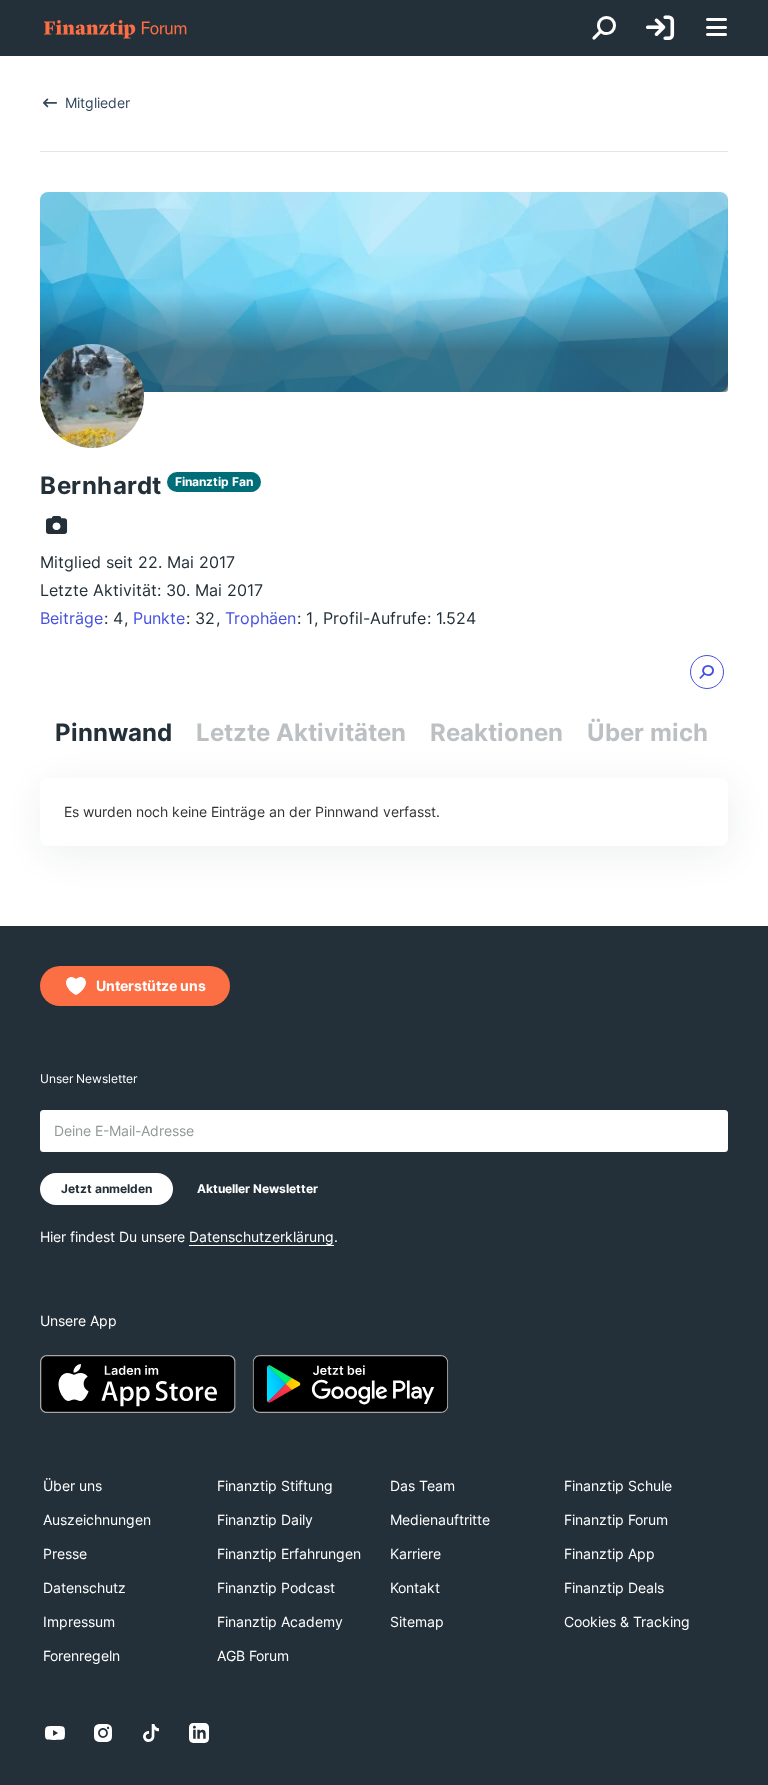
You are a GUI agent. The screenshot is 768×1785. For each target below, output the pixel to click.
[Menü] (716, 28)
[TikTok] (151, 1733)
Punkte (159, 618)
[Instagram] (103, 1733)
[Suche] (604, 28)
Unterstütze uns (151, 985)
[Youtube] (55, 1733)
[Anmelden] (660, 28)
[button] (707, 672)
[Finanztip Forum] (116, 28)
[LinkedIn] (199, 1733)
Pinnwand (113, 732)
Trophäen (260, 618)
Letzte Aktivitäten (301, 732)
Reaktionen (496, 732)
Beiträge (71, 618)
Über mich (647, 732)
